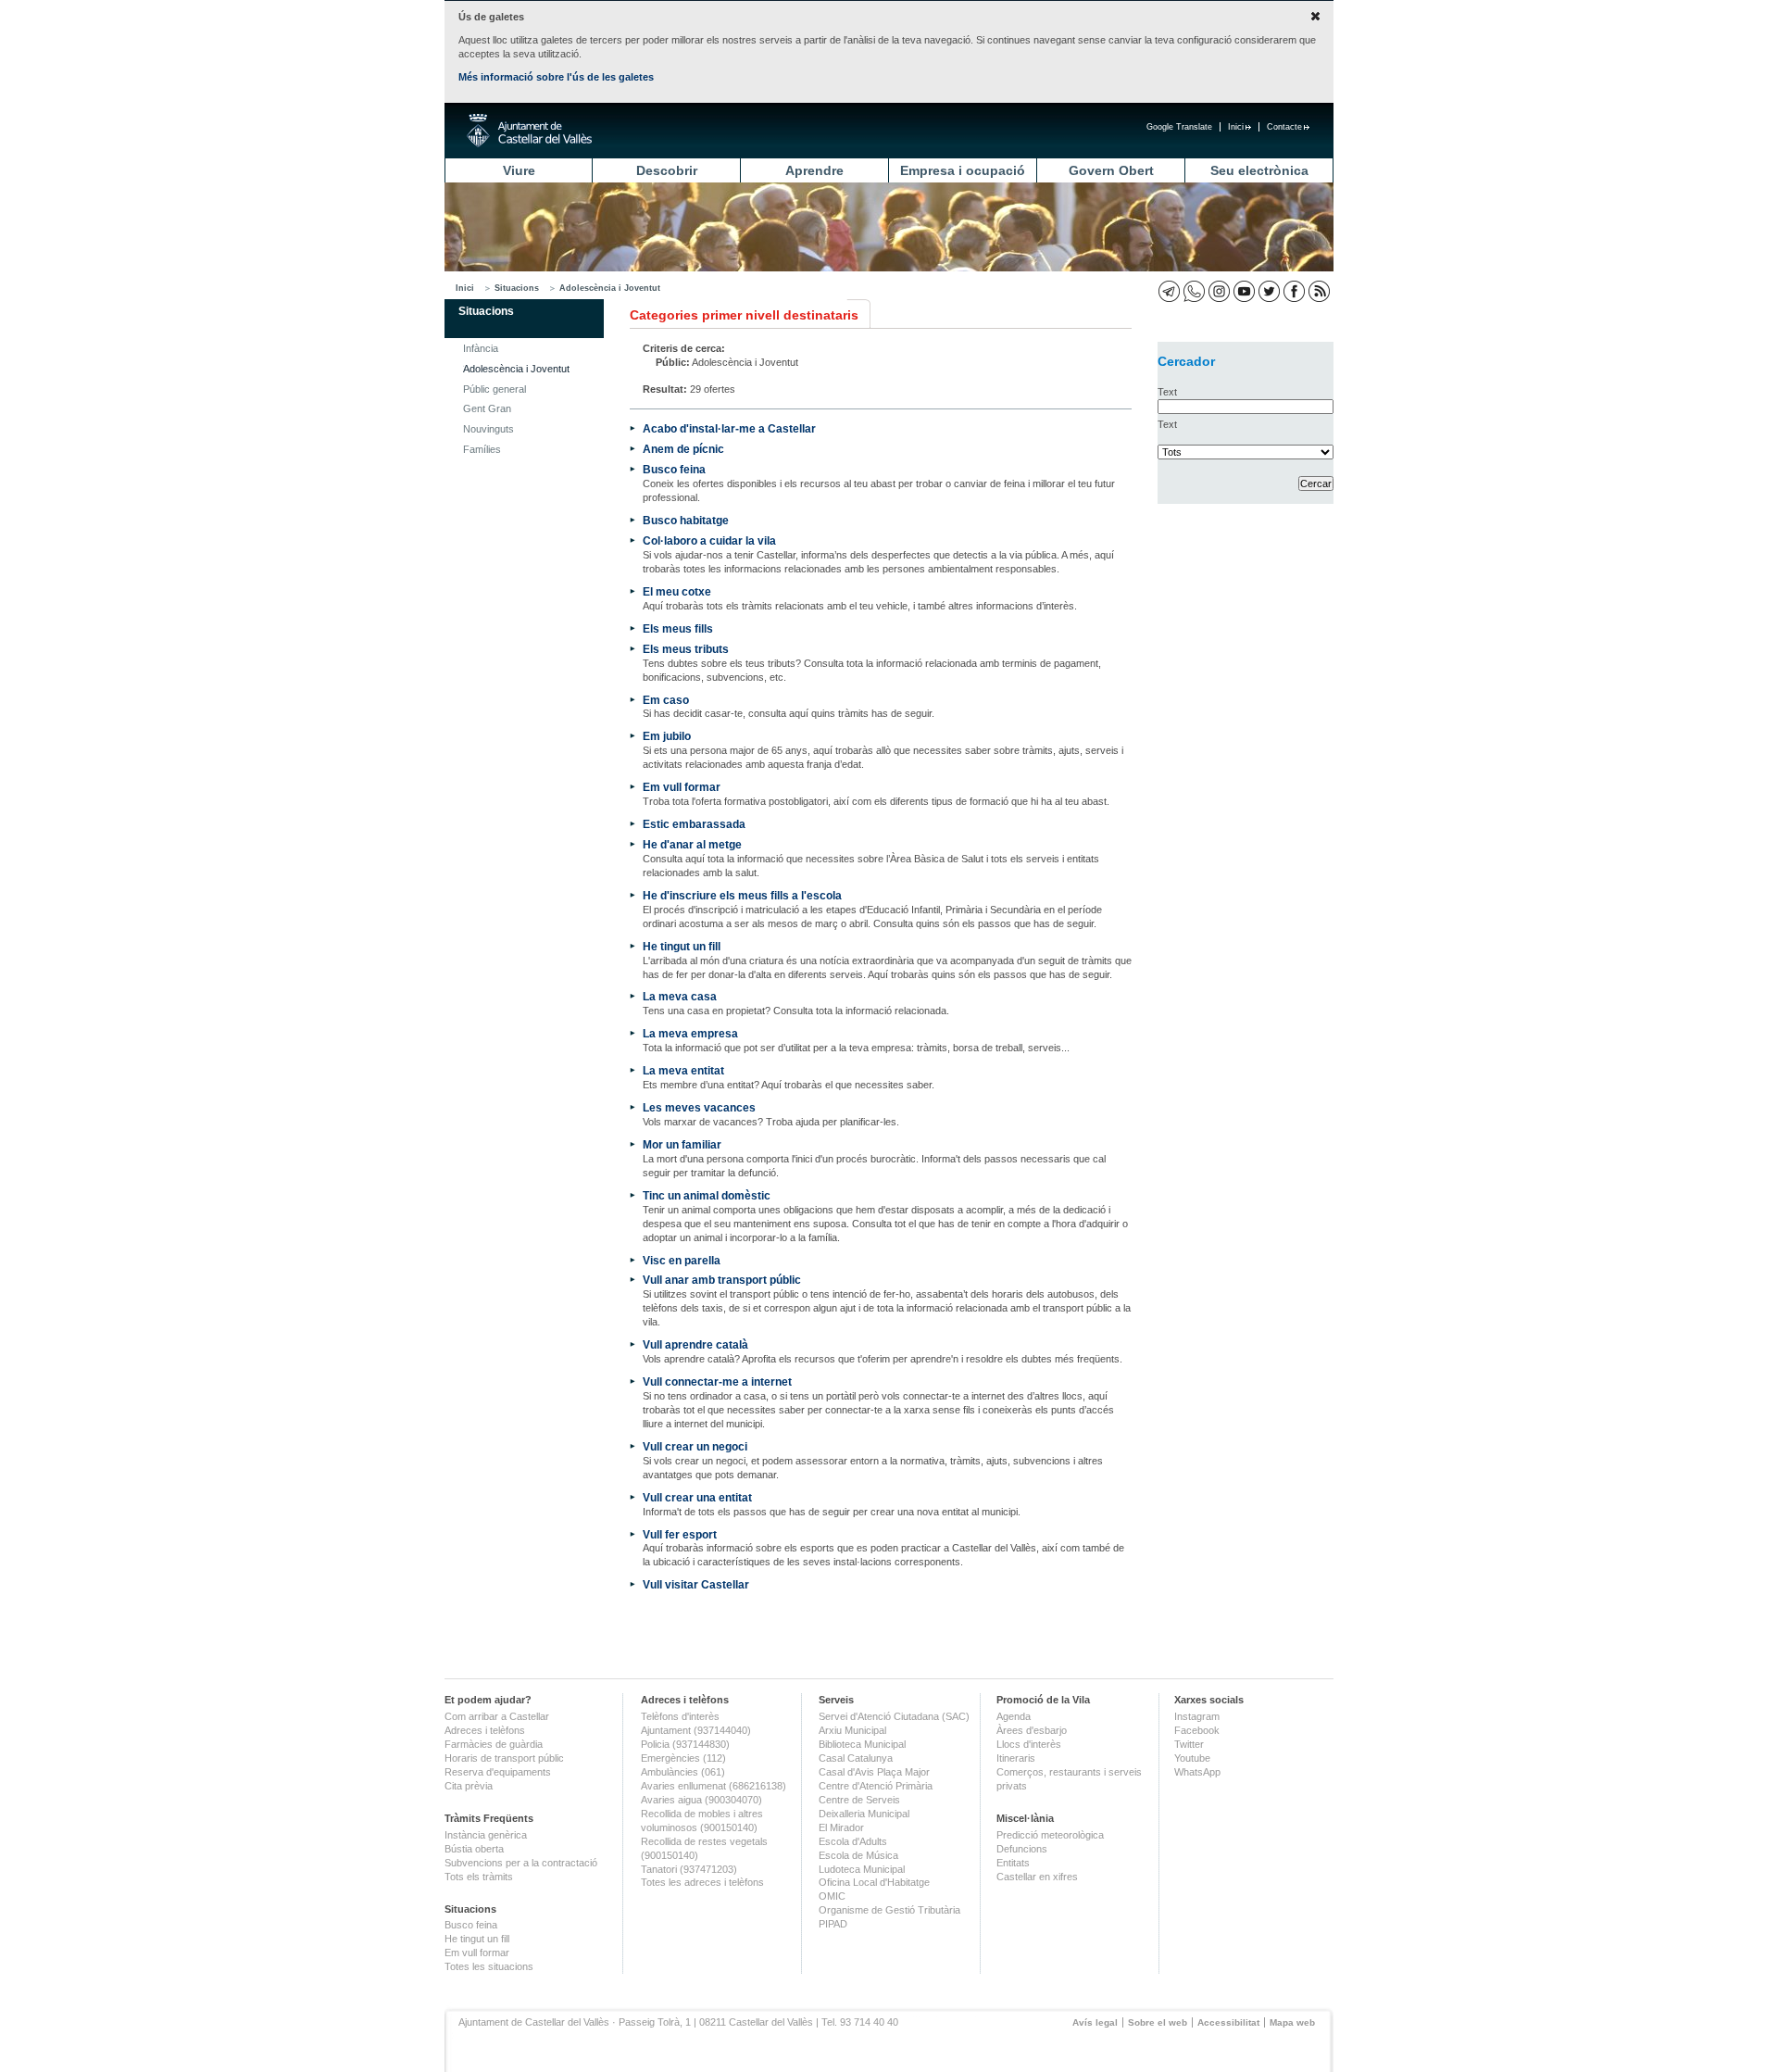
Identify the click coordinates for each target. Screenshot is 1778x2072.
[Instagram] (1219, 291)
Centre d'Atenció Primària (876, 1786)
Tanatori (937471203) (689, 1869)
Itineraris (1016, 1758)
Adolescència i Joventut (610, 288)
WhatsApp (1197, 1772)
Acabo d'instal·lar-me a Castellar (729, 428)
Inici (1236, 127)
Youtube (1192, 1758)
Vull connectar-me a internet (717, 1381)
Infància (481, 348)
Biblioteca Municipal (862, 1744)
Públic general (495, 389)
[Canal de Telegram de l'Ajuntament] (1169, 291)
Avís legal (1095, 2022)
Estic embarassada (694, 824)
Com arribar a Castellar (497, 1716)
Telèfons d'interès (680, 1716)
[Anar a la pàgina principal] (529, 131)
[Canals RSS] (1319, 291)
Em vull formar (682, 787)
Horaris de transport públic (504, 1758)
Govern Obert (1111, 170)
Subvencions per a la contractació (521, 1863)
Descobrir (667, 170)
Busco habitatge (686, 520)
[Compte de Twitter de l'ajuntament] (1269, 291)
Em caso (666, 700)
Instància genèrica (486, 1835)
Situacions (517, 288)
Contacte (1284, 127)
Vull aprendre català (695, 1344)
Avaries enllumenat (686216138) (714, 1786)
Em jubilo (667, 736)
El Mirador (841, 1827)
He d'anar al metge (692, 844)
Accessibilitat (1228, 2022)
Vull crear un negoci (695, 1446)
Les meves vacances (699, 1107)
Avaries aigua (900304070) (701, 1800)
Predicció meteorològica (1050, 1835)
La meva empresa (690, 1033)
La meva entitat (683, 1070)
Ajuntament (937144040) (696, 1730)
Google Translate (1179, 127)
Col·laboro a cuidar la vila (709, 540)
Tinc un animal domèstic (707, 1195)
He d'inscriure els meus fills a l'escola (742, 895)
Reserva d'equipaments (498, 1772)
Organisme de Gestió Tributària (889, 1910)
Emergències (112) (683, 1758)
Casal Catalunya (856, 1758)
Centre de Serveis (859, 1800)
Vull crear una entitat (697, 1497)
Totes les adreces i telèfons (702, 1882)
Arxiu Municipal (852, 1730)
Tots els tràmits (479, 1877)
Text (1167, 392)
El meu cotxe (677, 591)
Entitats (1013, 1863)
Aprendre (814, 170)
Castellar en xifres (1037, 1877)
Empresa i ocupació (963, 170)
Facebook (1197, 1730)
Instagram (1197, 1716)
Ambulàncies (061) (683, 1772)
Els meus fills (678, 628)
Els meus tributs (686, 649)
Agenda (1014, 1716)
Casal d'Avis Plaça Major (874, 1772)
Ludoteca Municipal (862, 1869)
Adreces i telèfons (485, 1730)
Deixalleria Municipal (864, 1814)
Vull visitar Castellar (696, 1584)
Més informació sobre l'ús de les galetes (556, 77)
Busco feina (674, 469)
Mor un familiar (682, 1144)
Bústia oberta (474, 1849)
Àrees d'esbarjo (1032, 1730)
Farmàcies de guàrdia (494, 1744)
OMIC (832, 1896)
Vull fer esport (680, 1534)
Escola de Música (858, 1855)
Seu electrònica (1259, 170)
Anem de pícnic (683, 449)
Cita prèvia (469, 1786)
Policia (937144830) (685, 1744)
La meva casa (680, 996)
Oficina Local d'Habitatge (874, 1882)
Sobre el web (1158, 2022)
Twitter (1189, 1744)
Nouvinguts (488, 429)
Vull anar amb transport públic (722, 1280)
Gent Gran (487, 408)
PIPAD (833, 1924)
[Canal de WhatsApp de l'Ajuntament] (1194, 291)
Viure (519, 170)
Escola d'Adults (853, 1841)
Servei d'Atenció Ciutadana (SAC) (894, 1716)
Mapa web (1292, 2022)
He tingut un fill (682, 946)
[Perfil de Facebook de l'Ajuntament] (1294, 291)
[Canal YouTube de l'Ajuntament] (1244, 291)
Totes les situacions (489, 1966)
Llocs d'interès (1029, 1744)
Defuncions (1022, 1849)
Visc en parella (682, 1260)
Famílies (482, 449)
